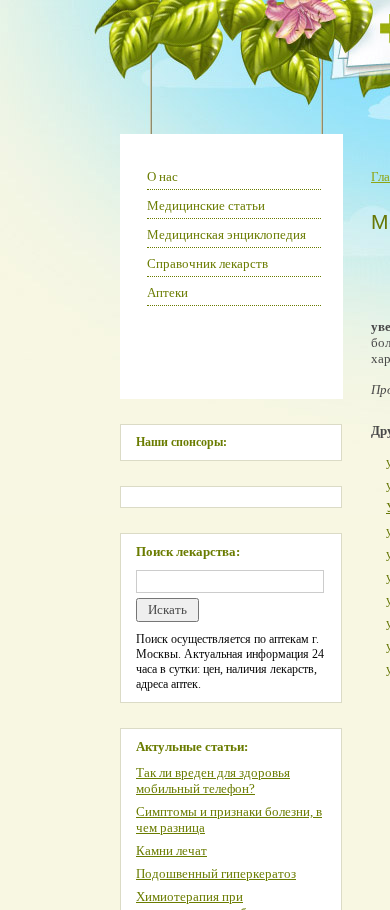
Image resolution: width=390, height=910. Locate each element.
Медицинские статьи (206, 205)
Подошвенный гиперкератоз (216, 873)
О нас (162, 176)
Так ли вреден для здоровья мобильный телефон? (213, 780)
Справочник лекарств (207, 263)
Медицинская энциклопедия (226, 234)
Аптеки (167, 292)
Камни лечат (171, 850)
